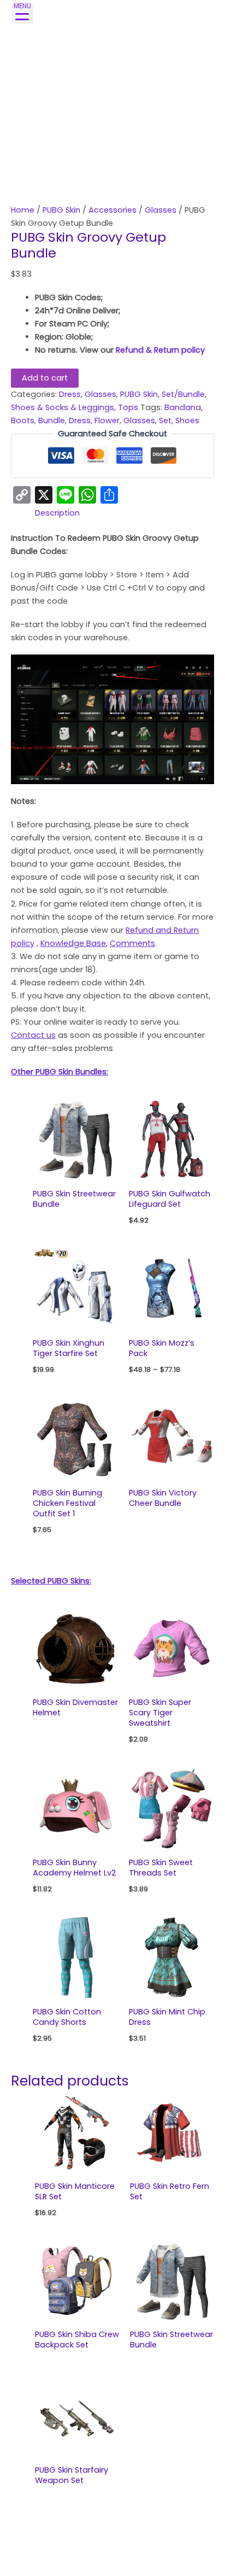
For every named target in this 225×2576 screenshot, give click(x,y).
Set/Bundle (183, 394)
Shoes (187, 420)
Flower (107, 420)
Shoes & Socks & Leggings (63, 407)
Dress (70, 394)
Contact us (33, 1035)
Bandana (183, 407)
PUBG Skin (61, 210)
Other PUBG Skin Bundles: (60, 1072)
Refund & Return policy (160, 350)
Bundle (52, 420)
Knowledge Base (73, 943)
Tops (128, 407)
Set (165, 420)
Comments (132, 943)
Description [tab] (57, 513)
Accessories (112, 210)
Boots (23, 420)
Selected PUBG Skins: (51, 1581)
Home (23, 210)
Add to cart (45, 378)
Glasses (161, 210)
